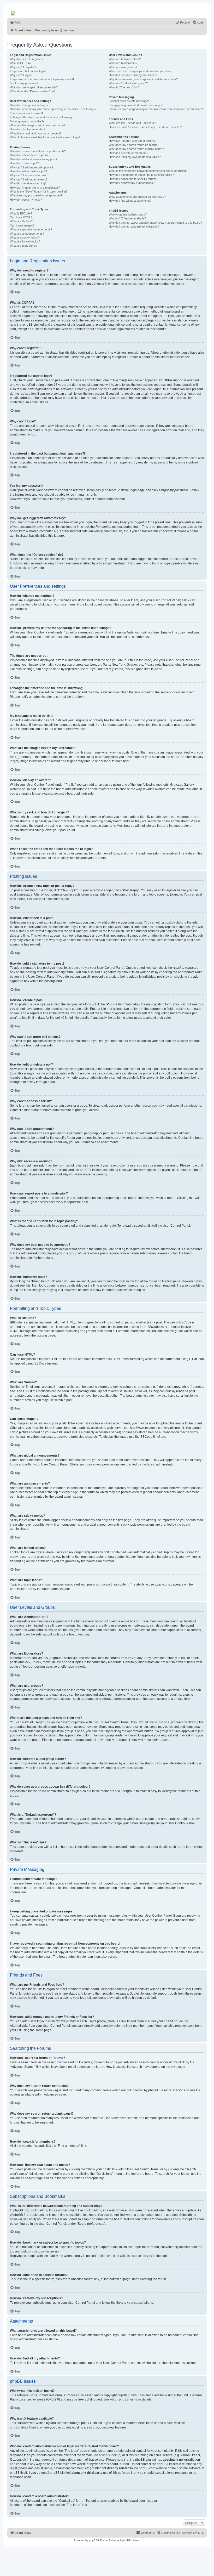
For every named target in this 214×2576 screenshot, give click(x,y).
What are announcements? (27, 234)
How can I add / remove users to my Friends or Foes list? (145, 127)
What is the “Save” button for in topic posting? (39, 191)
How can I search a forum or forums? (133, 141)
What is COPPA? (21, 63)
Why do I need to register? (27, 59)
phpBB (67, 729)
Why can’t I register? (23, 67)
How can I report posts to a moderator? (35, 188)
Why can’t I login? (21, 75)
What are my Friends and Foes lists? (132, 123)
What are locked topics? (25, 241)
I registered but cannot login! (28, 71)
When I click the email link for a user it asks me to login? (45, 137)
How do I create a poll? (24, 163)
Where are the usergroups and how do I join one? (140, 71)
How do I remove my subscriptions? (132, 183)
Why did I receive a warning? (28, 183)
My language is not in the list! (28, 121)
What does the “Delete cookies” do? (33, 91)
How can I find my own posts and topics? (135, 157)
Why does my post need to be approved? (36, 195)
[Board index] (14, 12)
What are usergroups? (123, 67)
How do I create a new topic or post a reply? (38, 151)
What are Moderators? (123, 63)
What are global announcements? (31, 229)
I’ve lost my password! (24, 83)
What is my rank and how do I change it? (36, 133)
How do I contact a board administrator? (134, 227)
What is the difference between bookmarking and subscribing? (148, 171)
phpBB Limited (128, 2395)
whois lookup (111, 2455)
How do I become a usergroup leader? (133, 75)
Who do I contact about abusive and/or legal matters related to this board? (155, 223)
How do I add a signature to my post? (34, 159)
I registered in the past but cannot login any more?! (42, 79)
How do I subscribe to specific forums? (133, 179)
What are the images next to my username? (38, 125)
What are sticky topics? (25, 237)
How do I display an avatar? (28, 129)
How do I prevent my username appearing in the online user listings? (53, 109)
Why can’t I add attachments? (29, 179)
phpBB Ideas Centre (24, 2427)
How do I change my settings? (29, 105)
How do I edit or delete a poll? (28, 171)
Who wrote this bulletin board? (128, 214)
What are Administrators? (125, 59)
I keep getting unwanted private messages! (136, 105)
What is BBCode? (21, 213)
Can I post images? (22, 225)
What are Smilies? (21, 221)
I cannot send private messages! (130, 101)
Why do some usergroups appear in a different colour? (143, 79)
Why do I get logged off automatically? (34, 87)
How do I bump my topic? (26, 200)
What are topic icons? (24, 246)
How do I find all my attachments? (130, 201)
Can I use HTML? (21, 217)
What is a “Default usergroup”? (128, 83)
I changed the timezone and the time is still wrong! (41, 117)
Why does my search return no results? (134, 145)
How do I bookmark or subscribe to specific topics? (141, 175)
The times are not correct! (26, 113)
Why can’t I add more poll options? (32, 167)
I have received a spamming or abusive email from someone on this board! (156, 109)
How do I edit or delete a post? (29, 155)
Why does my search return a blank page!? (136, 149)
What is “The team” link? (124, 87)
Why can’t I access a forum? (28, 175)
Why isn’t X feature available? (127, 218)
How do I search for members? (129, 153)
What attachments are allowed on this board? (137, 197)
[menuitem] (15, 22)
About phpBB (119, 2399)
